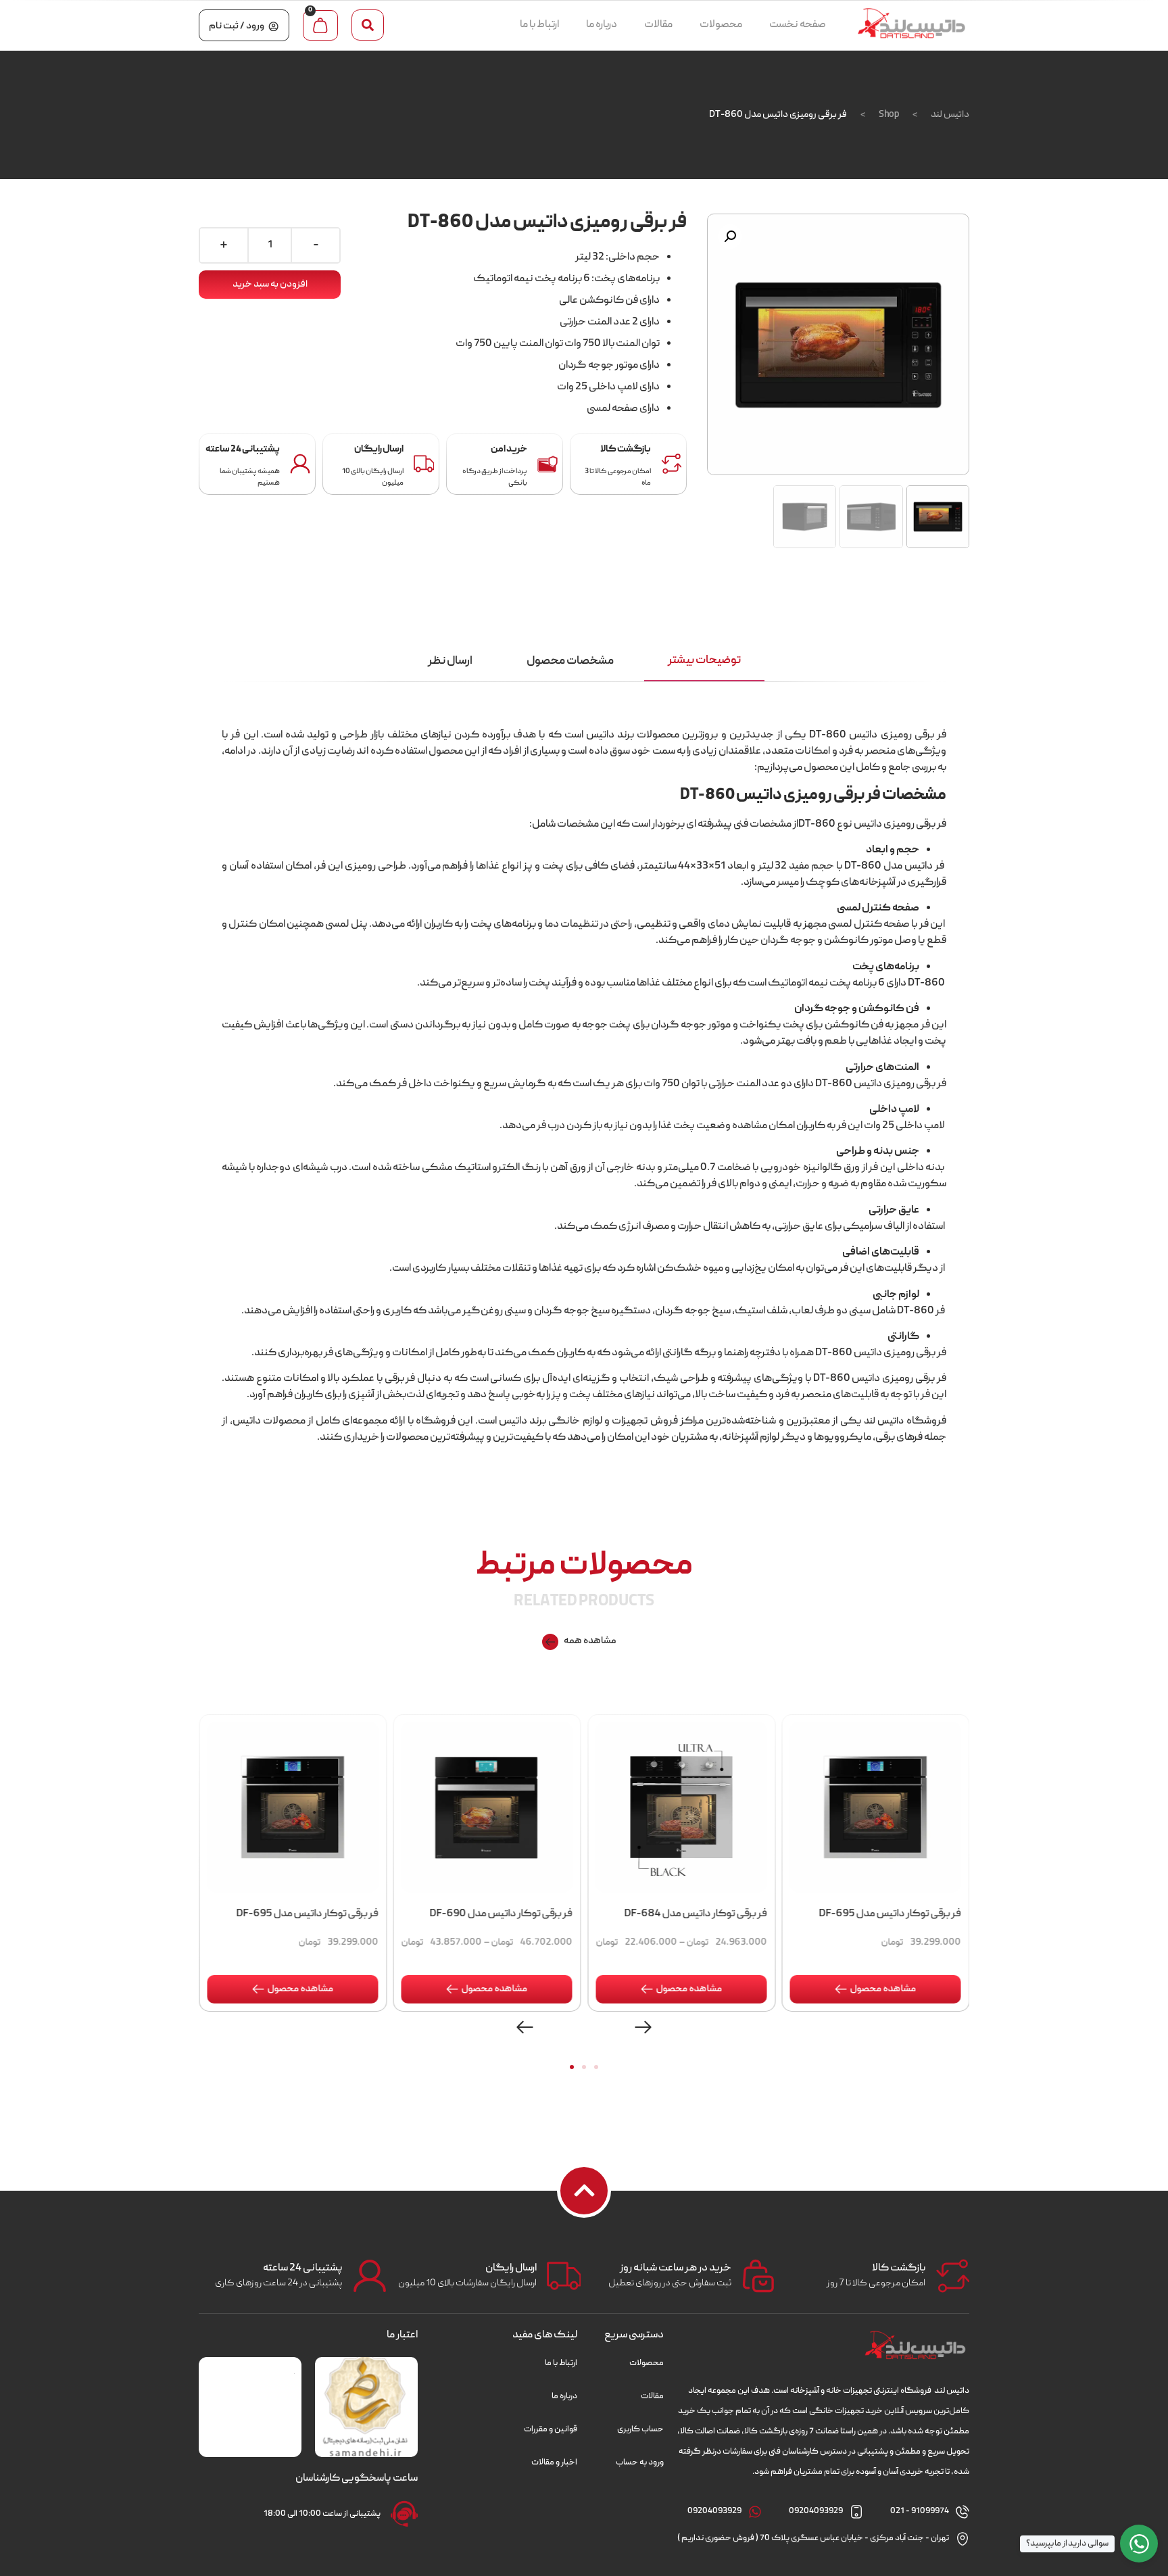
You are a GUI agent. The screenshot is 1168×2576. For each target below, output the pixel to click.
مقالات (658, 25)
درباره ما (602, 25)
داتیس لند (950, 115)
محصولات (721, 25)
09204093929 (816, 2511)
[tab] (704, 662)
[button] (368, 25)
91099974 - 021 (920, 2511)
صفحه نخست (798, 25)
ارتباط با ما (539, 25)
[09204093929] (856, 2512)
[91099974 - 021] (963, 2512)
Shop (889, 115)
